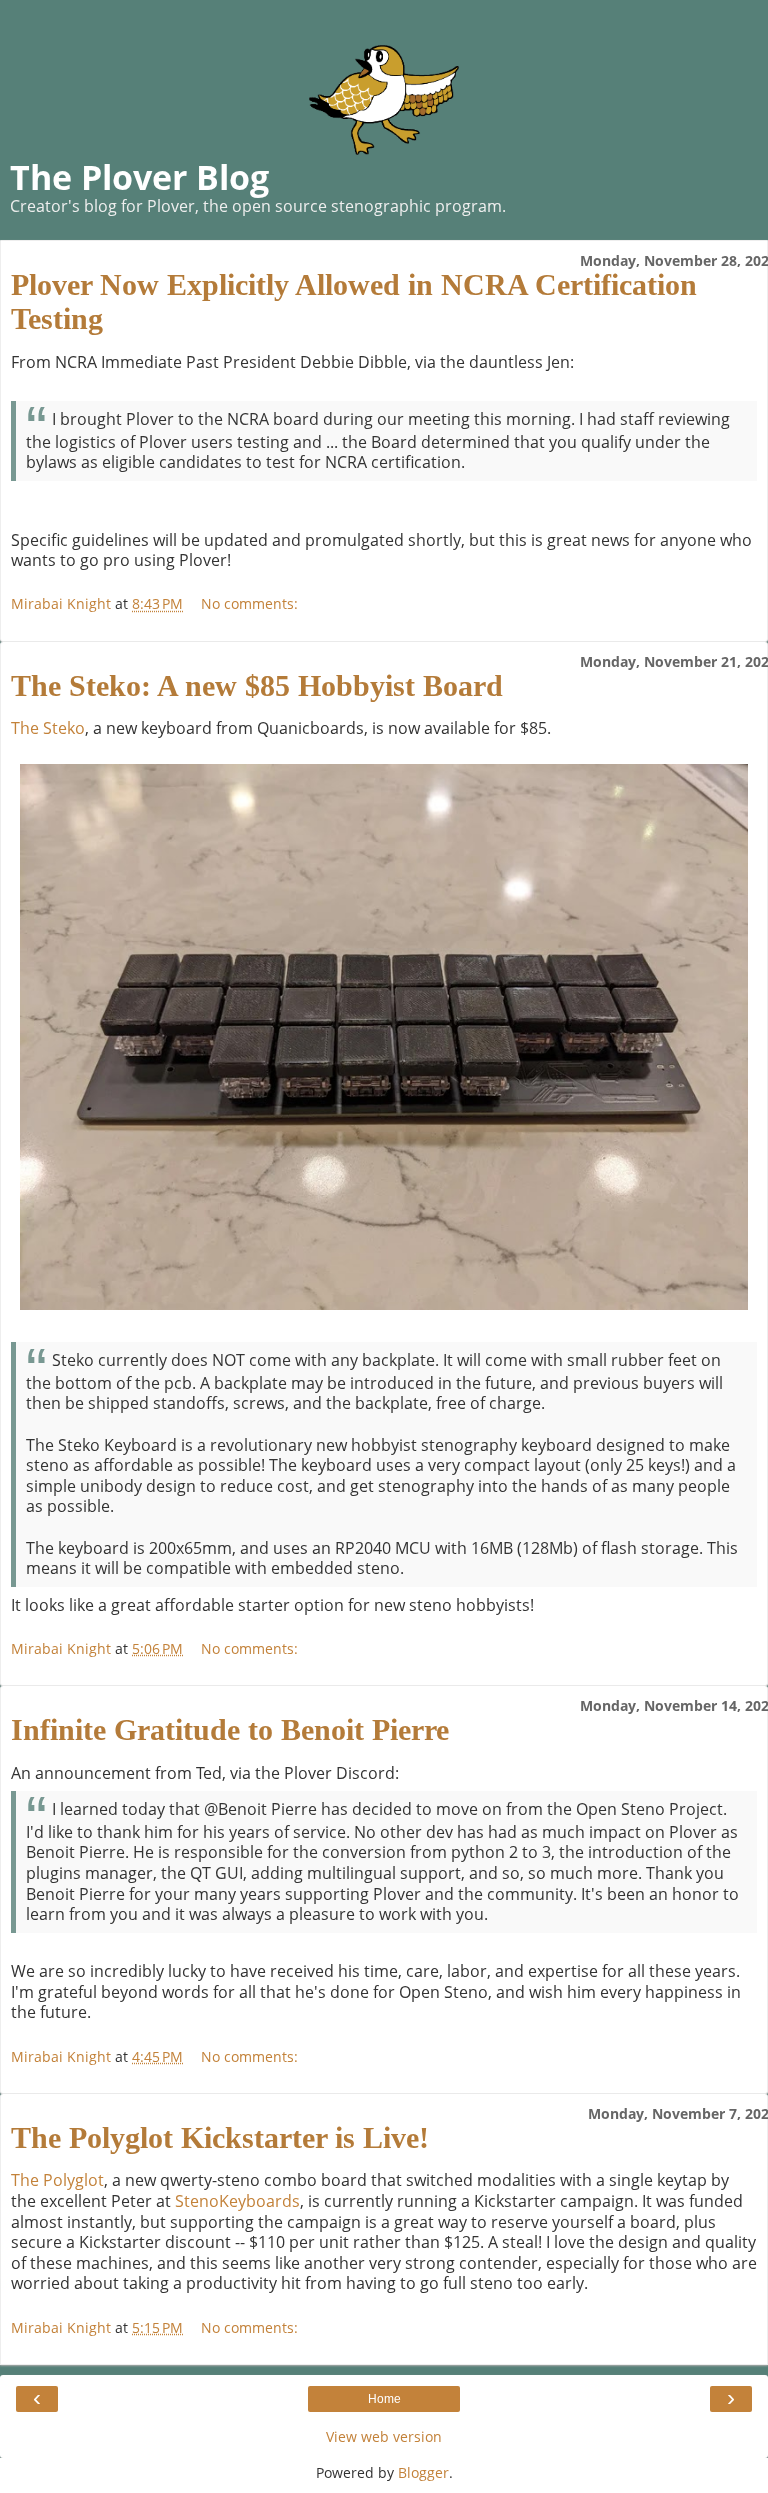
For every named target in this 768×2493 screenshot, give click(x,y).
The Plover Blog (139, 177)
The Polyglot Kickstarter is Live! (220, 2137)
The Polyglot (57, 2180)
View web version (384, 2436)
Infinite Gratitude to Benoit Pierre (230, 1729)
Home (384, 2399)
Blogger (423, 2472)
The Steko (48, 728)
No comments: (249, 603)
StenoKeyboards (237, 2201)
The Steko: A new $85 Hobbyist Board (257, 685)
